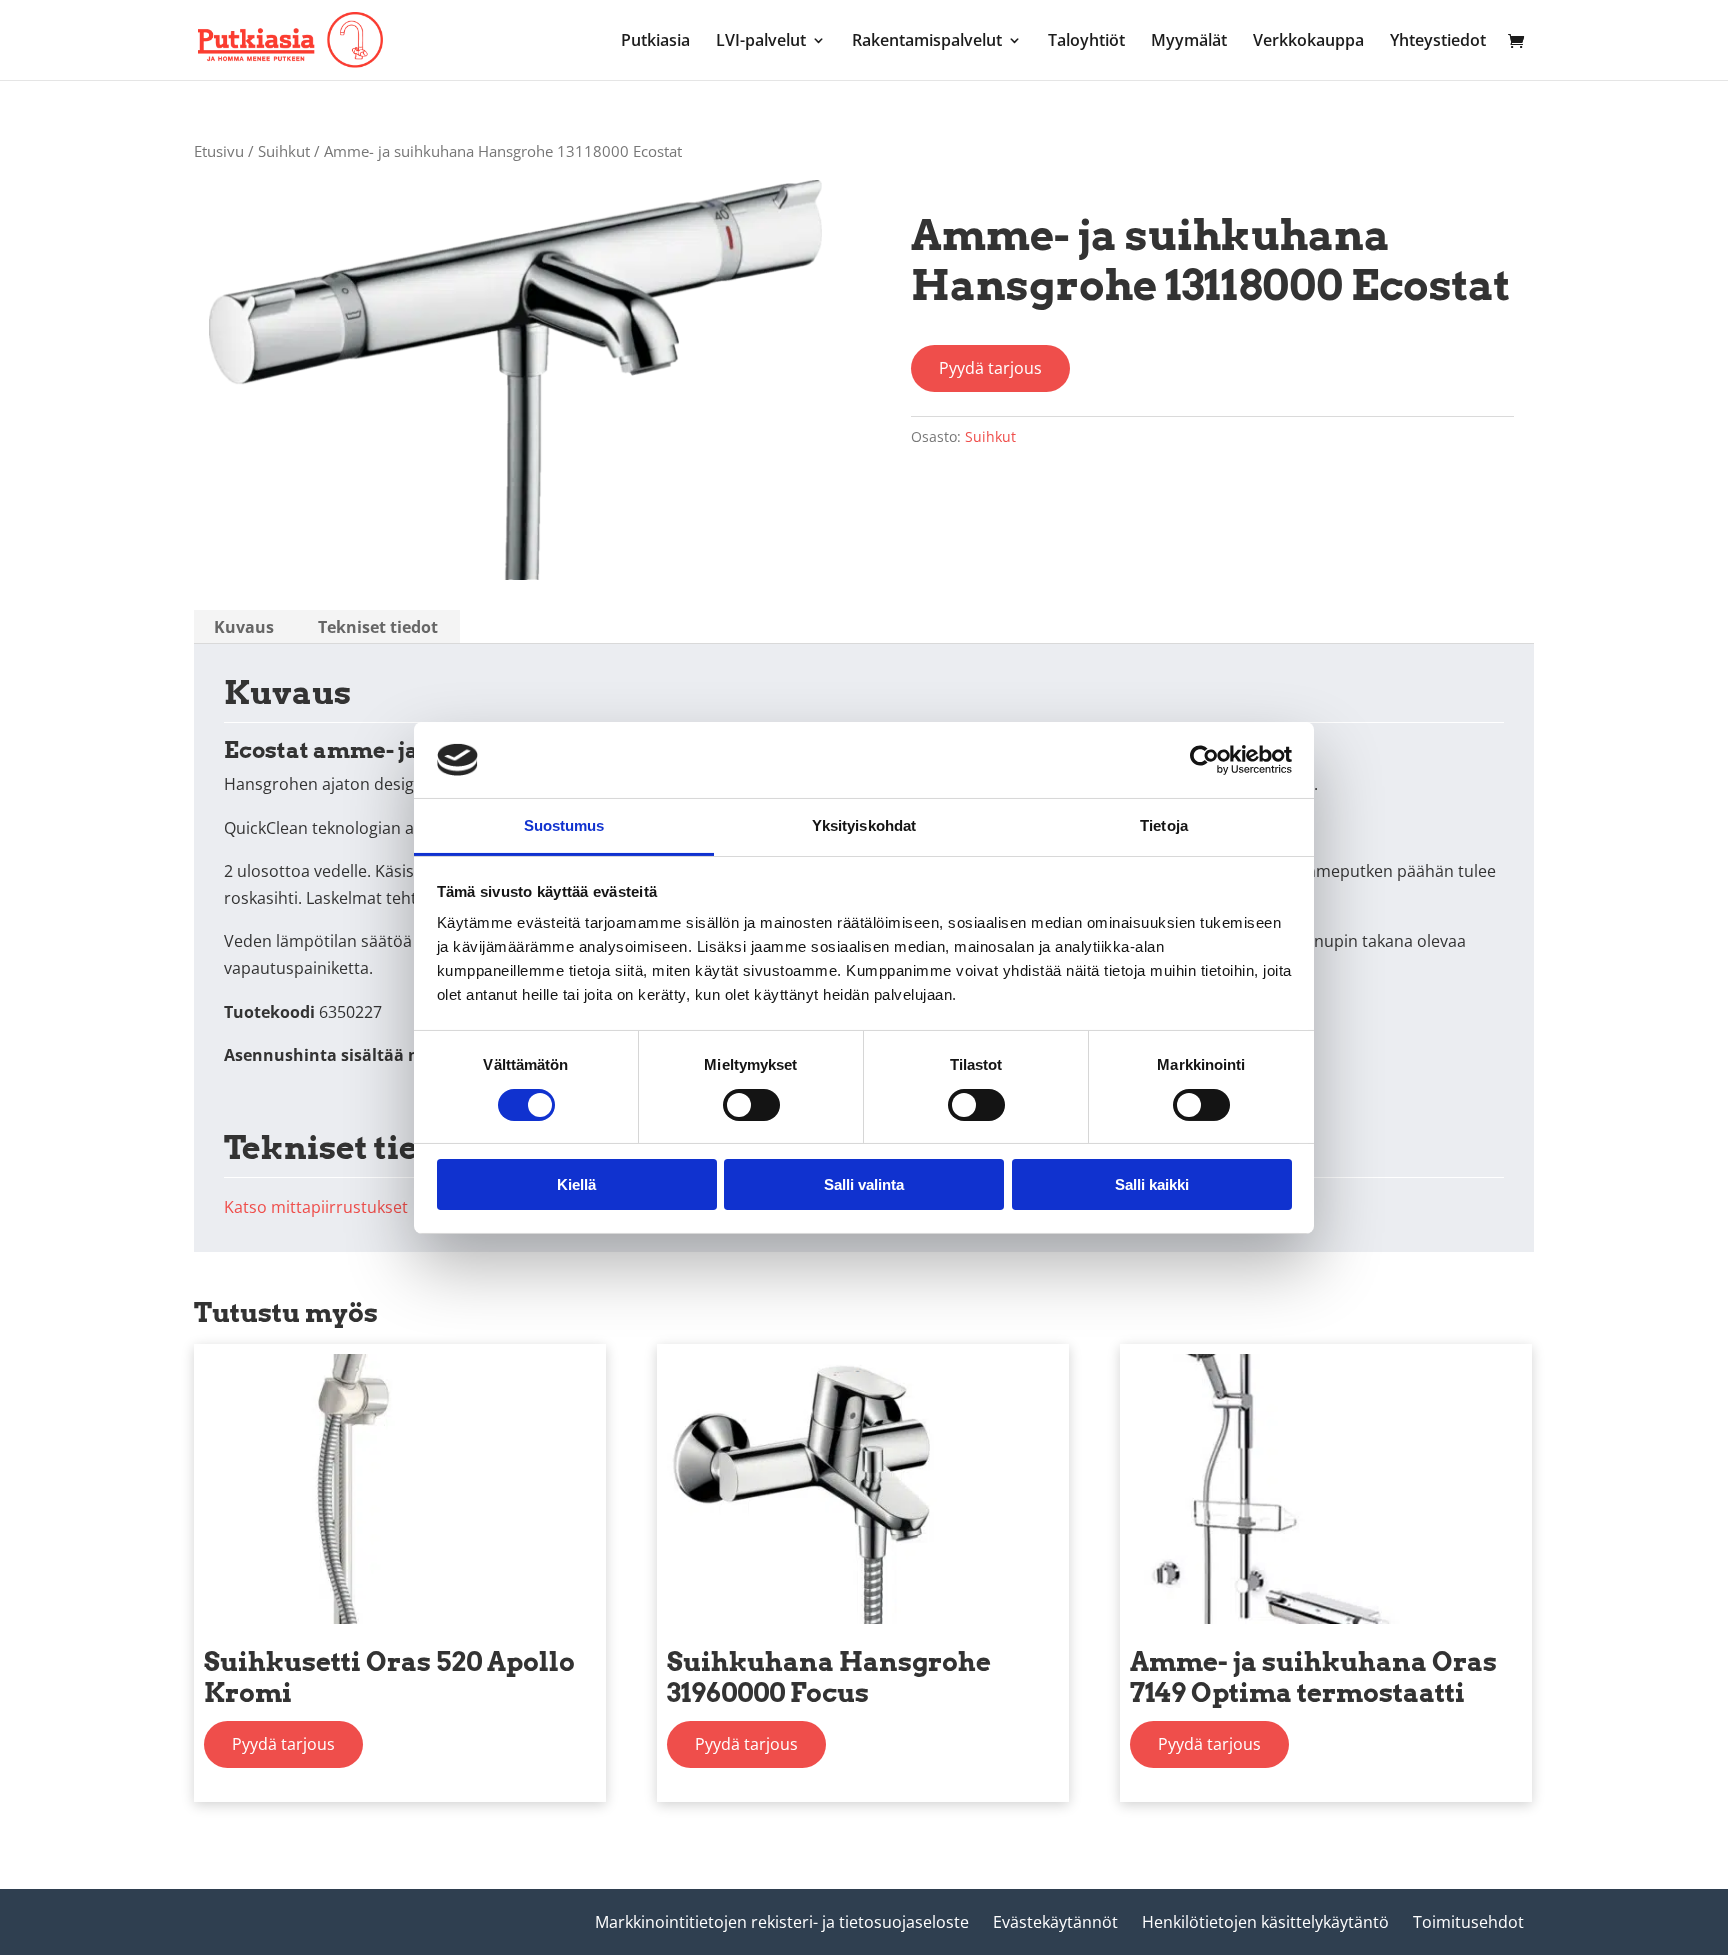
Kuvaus (244, 627)
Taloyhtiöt (1086, 42)
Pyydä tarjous (990, 368)
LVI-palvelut (761, 42)
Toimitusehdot (1468, 1922)
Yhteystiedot (1438, 42)
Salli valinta (864, 1184)
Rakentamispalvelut (927, 42)
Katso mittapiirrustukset (316, 1207)
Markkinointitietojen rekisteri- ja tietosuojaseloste (782, 1922)
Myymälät (1189, 42)
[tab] (244, 627)
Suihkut (284, 151)
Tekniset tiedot (378, 627)
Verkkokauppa (1308, 42)
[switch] (751, 1105)
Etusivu (219, 151)
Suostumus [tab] (564, 825)
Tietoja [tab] (1164, 825)
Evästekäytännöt (1055, 1922)
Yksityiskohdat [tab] (864, 825)
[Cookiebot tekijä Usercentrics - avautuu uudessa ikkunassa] (1204, 760)
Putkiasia (655, 42)
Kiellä (576, 1184)
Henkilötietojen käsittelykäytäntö (1265, 1922)
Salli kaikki (1152, 1184)
